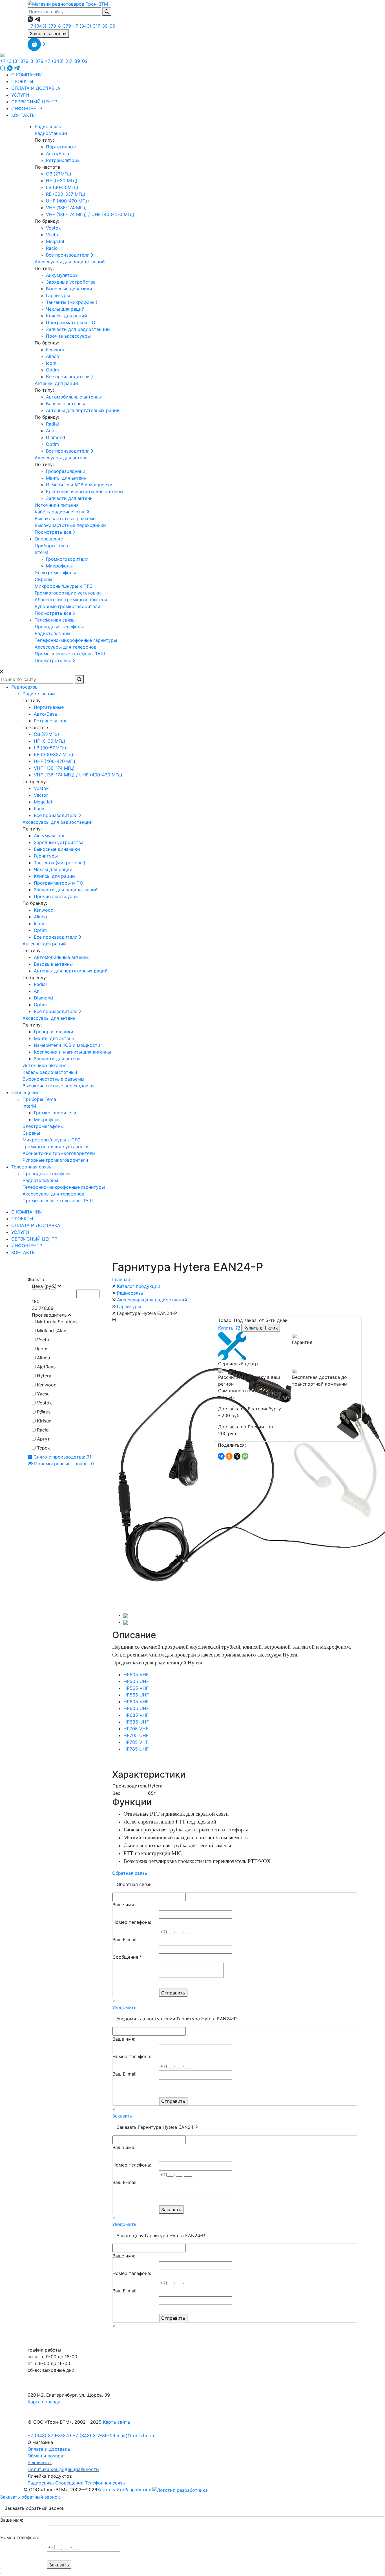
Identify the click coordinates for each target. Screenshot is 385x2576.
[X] (237, 1456)
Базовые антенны (65, 404)
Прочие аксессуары (68, 336)
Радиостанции (51, 133)
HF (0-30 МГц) (62, 181)
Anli (50, 431)
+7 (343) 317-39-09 (94, 26)
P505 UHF (138, 1681)
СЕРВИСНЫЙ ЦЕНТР (34, 102)
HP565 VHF (136, 1688)
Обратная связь (130, 1873)
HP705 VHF (136, 1729)
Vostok (53, 228)
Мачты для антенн (66, 478)
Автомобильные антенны (74, 397)
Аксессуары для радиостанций (70, 262)
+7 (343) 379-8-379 (49, 26)
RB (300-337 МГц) (66, 194)
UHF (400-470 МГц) (68, 201)
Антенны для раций (56, 383)
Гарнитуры (58, 295)
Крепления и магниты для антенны (85, 491)
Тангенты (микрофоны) (72, 302)
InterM (41, 552)
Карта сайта (116, 2422)
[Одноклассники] (229, 1456)
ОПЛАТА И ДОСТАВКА (36, 88)
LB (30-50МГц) (62, 187)
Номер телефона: (132, 1922)
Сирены (43, 579)
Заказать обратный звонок (30, 2497)
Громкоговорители (67, 559)
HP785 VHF (136, 1742)
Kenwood (56, 349)
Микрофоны (59, 566)
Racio (52, 248)
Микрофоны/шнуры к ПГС (64, 586)
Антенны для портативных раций (83, 410)
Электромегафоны (55, 573)
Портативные (61, 147)
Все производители (68, 255)
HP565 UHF (136, 1695)
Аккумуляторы (62, 275)
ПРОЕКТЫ (22, 81)
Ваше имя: (124, 1905)
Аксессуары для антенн (61, 458)
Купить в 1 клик (261, 1328)
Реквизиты (40, 2463)
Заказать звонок (48, 34)
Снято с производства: (62, 1457)
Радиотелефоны (52, 633)
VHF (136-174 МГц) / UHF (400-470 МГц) (90, 214)
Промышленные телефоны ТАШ (70, 654)
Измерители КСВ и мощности (79, 485)
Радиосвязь (48, 126)
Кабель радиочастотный (62, 512)
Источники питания (57, 505)
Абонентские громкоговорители (71, 600)
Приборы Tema (51, 546)
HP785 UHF (136, 1749)
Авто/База (57, 153)
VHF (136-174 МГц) (66, 208)
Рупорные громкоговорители (68, 606)
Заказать (122, 2116)
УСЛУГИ (20, 95)
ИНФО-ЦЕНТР (27, 108)
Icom (51, 363)
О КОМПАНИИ (27, 75)
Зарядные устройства (71, 282)
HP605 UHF (136, 1708)
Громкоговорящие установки (68, 593)
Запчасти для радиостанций (78, 329)
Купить (226, 1328)
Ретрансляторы (63, 160)
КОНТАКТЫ (24, 115)
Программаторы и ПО (71, 322)
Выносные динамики (69, 289)
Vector (53, 235)
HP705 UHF (136, 1735)
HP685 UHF (136, 1722)
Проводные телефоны (59, 627)
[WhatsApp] (245, 1456)
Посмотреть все (54, 532)
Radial (52, 424)
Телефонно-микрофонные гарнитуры (76, 640)
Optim (52, 370)
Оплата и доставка (49, 2449)
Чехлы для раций (65, 309)
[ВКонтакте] (221, 1456)
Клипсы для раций (67, 316)
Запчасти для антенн (69, 498)
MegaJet (55, 241)
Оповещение (49, 539)
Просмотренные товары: (63, 1464)
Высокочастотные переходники (70, 525)
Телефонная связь (55, 620)
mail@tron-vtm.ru (135, 2435)
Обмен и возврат (47, 2456)
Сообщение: (127, 1957)
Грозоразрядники (66, 471)
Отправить (173, 1993)
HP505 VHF (136, 1675)
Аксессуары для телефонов (66, 647)
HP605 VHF (136, 1702)
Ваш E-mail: (125, 1940)
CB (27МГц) (59, 174)
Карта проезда (44, 2402)
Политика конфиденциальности (63, 2469)
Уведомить (124, 2007)
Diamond (56, 437)
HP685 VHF (136, 1715)
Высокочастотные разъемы (66, 518)
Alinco (53, 356)
